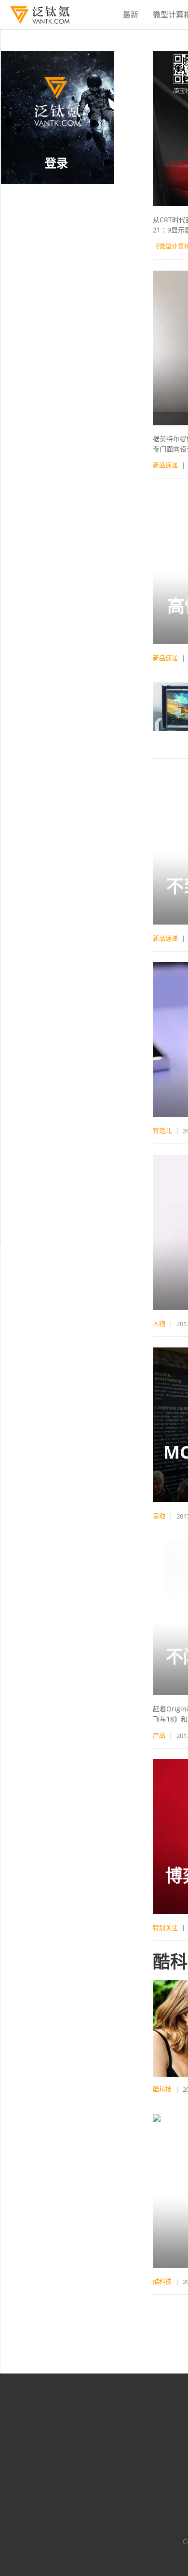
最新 (131, 14)
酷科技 (162, 2089)
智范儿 (162, 1130)
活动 (159, 1516)
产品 (159, 1735)
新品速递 (165, 465)
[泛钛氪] (35, 15)
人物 (159, 1323)
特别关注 (165, 1927)
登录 (56, 163)
